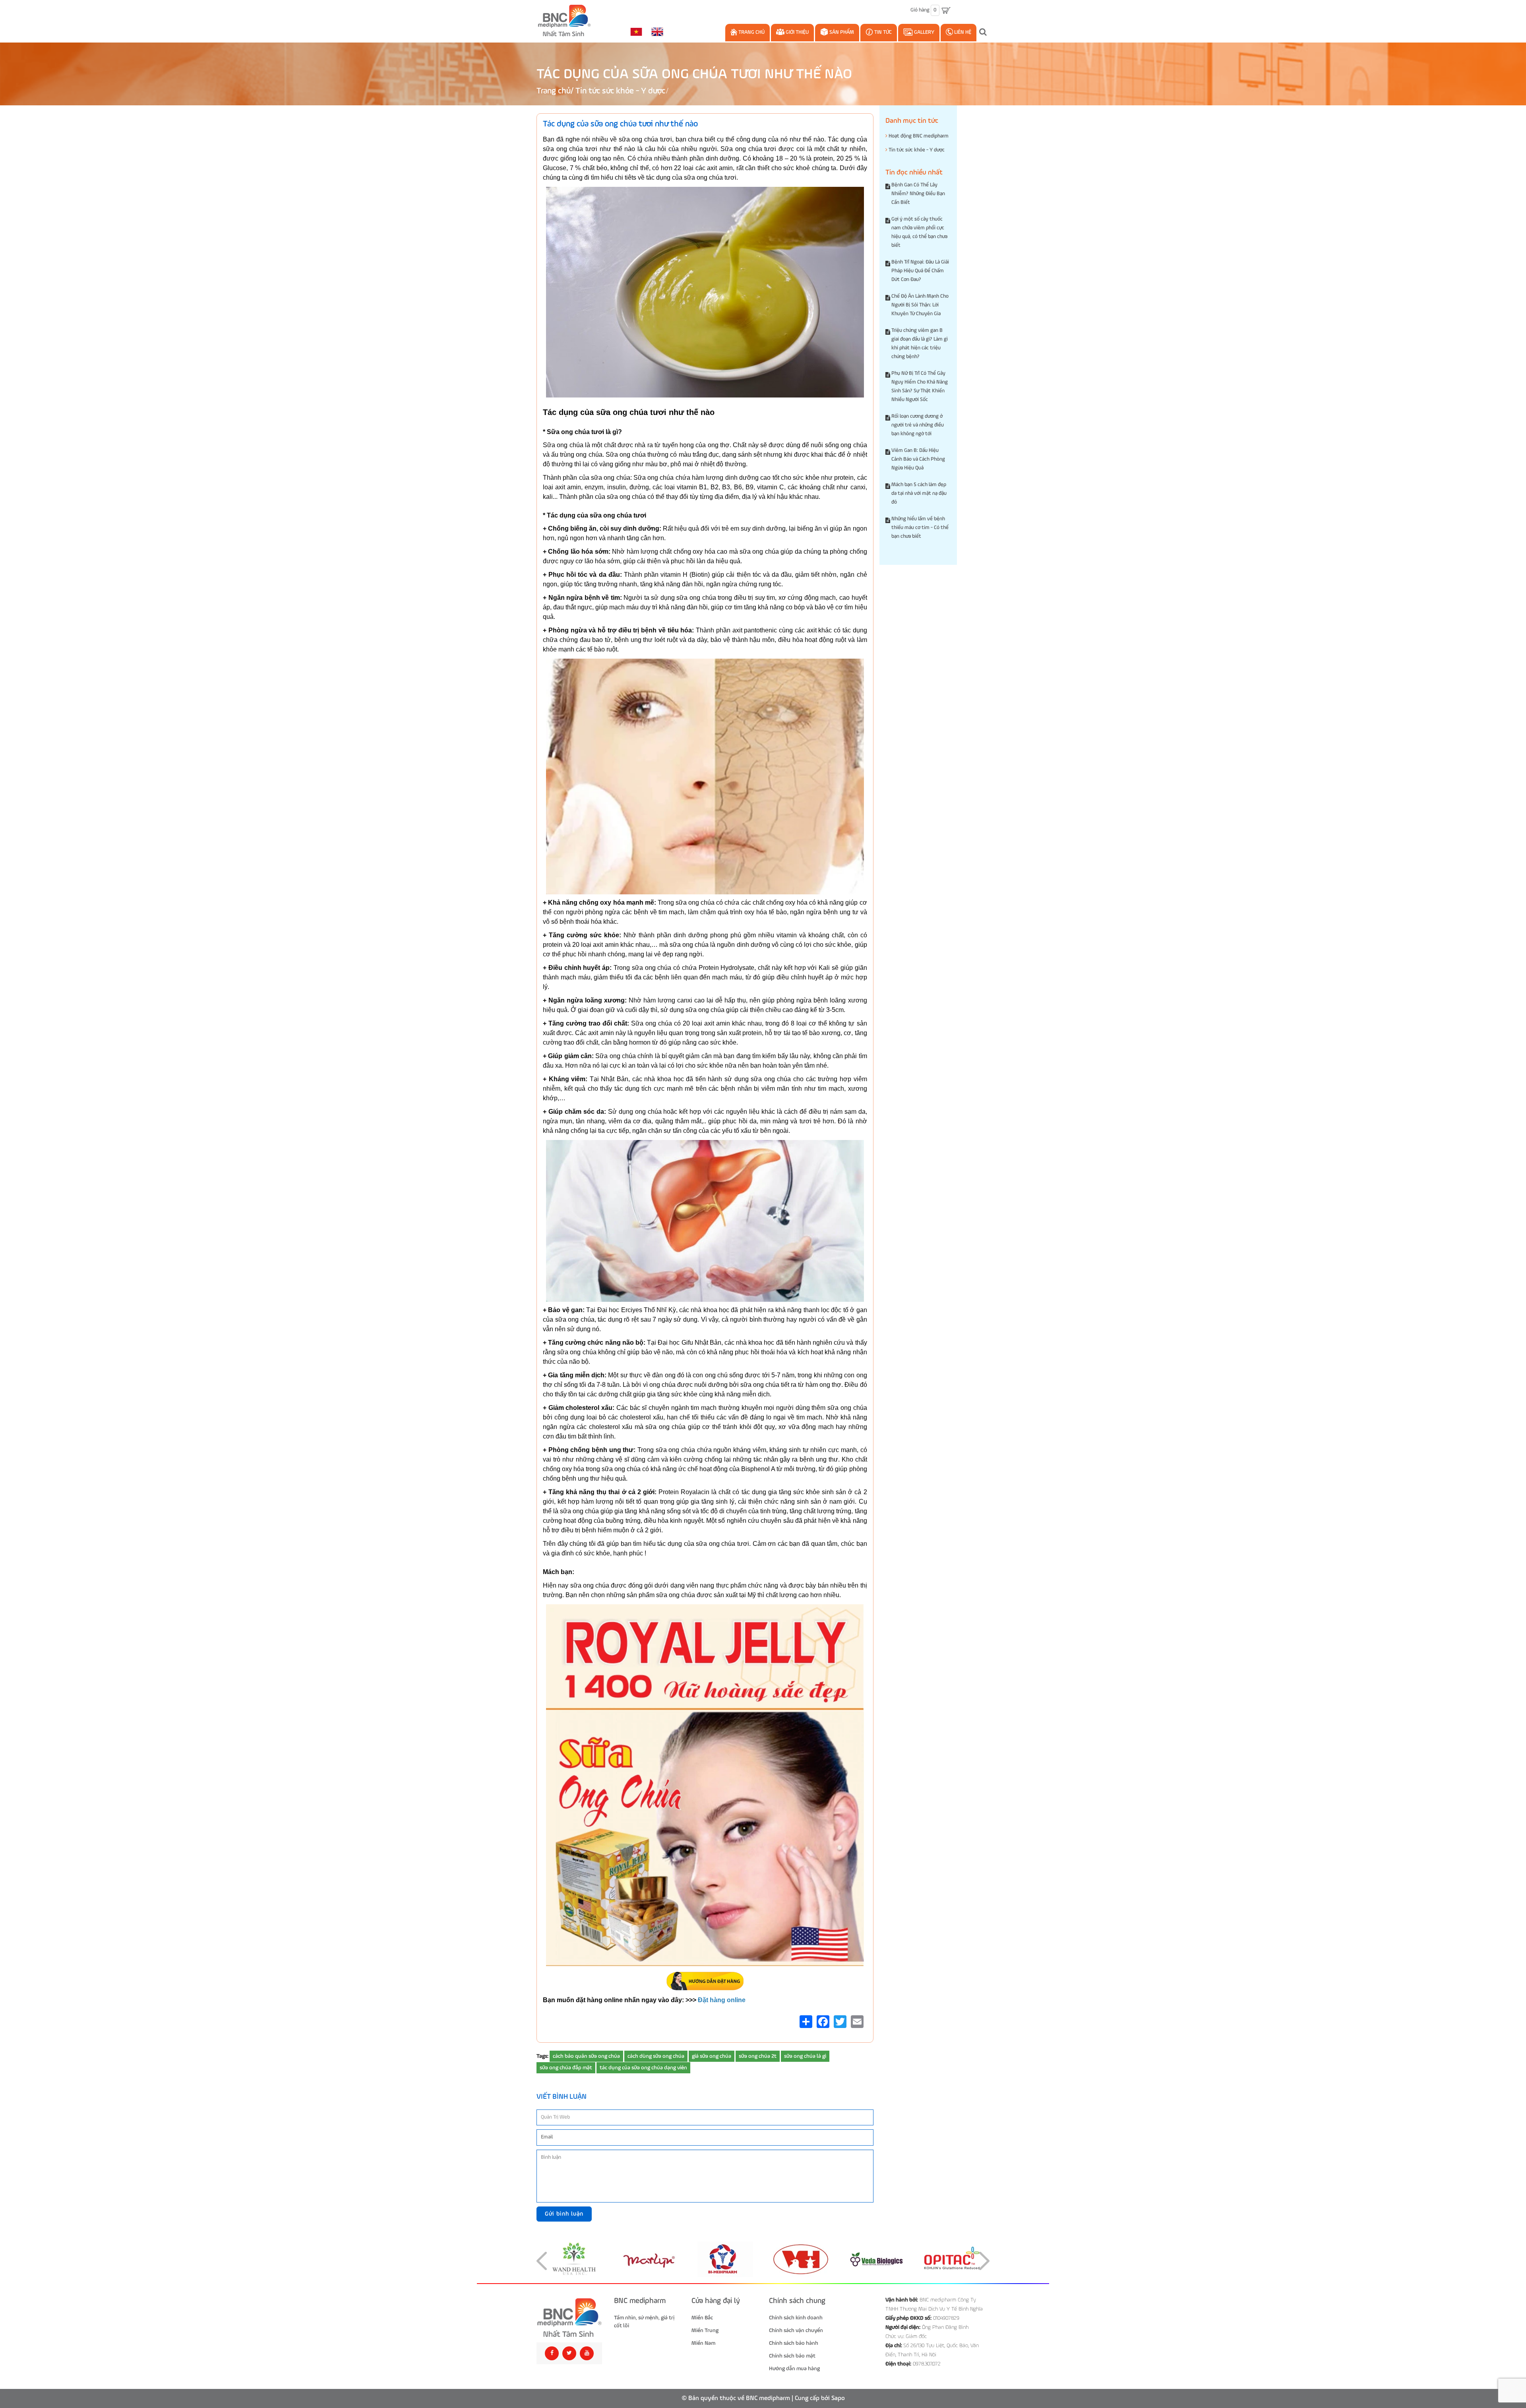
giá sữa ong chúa (712, 2056)
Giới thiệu (797, 32)
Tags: (542, 2056)
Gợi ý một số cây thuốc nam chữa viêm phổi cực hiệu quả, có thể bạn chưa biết (919, 232)
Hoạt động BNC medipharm (918, 136)
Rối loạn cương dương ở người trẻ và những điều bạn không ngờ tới (918, 425)
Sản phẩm (841, 32)
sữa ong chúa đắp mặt (566, 2068)
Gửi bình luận (564, 2214)
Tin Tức (882, 32)
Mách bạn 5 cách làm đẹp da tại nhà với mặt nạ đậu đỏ (919, 493)
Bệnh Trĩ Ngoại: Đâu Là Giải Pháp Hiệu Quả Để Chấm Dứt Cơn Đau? (920, 271)
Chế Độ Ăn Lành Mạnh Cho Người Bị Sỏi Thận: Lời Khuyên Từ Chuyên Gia (920, 305)
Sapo (838, 2398)
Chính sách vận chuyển (796, 2330)
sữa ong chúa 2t (758, 2056)
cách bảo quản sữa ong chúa (586, 2056)
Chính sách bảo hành (794, 2343)
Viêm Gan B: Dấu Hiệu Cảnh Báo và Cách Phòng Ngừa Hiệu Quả (918, 459)
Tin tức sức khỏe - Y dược (620, 91)
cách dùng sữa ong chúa (656, 2056)
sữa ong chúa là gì (805, 2056)
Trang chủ (751, 32)
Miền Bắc (702, 2318)
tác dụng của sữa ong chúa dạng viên (643, 2068)
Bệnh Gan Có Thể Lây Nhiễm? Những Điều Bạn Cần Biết (918, 194)
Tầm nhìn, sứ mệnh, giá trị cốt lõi (644, 2322)
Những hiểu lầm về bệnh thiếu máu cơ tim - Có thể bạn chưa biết (920, 528)
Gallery (924, 32)
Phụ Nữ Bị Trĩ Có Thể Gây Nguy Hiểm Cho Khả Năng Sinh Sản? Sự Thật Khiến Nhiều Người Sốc (920, 387)
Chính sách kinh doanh (796, 2318)
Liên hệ (962, 32)
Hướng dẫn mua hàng (794, 2369)
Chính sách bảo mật (792, 2356)
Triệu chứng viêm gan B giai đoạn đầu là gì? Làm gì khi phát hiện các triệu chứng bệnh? (920, 344)
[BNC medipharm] (569, 2318)
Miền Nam (703, 2343)
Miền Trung (705, 2330)
